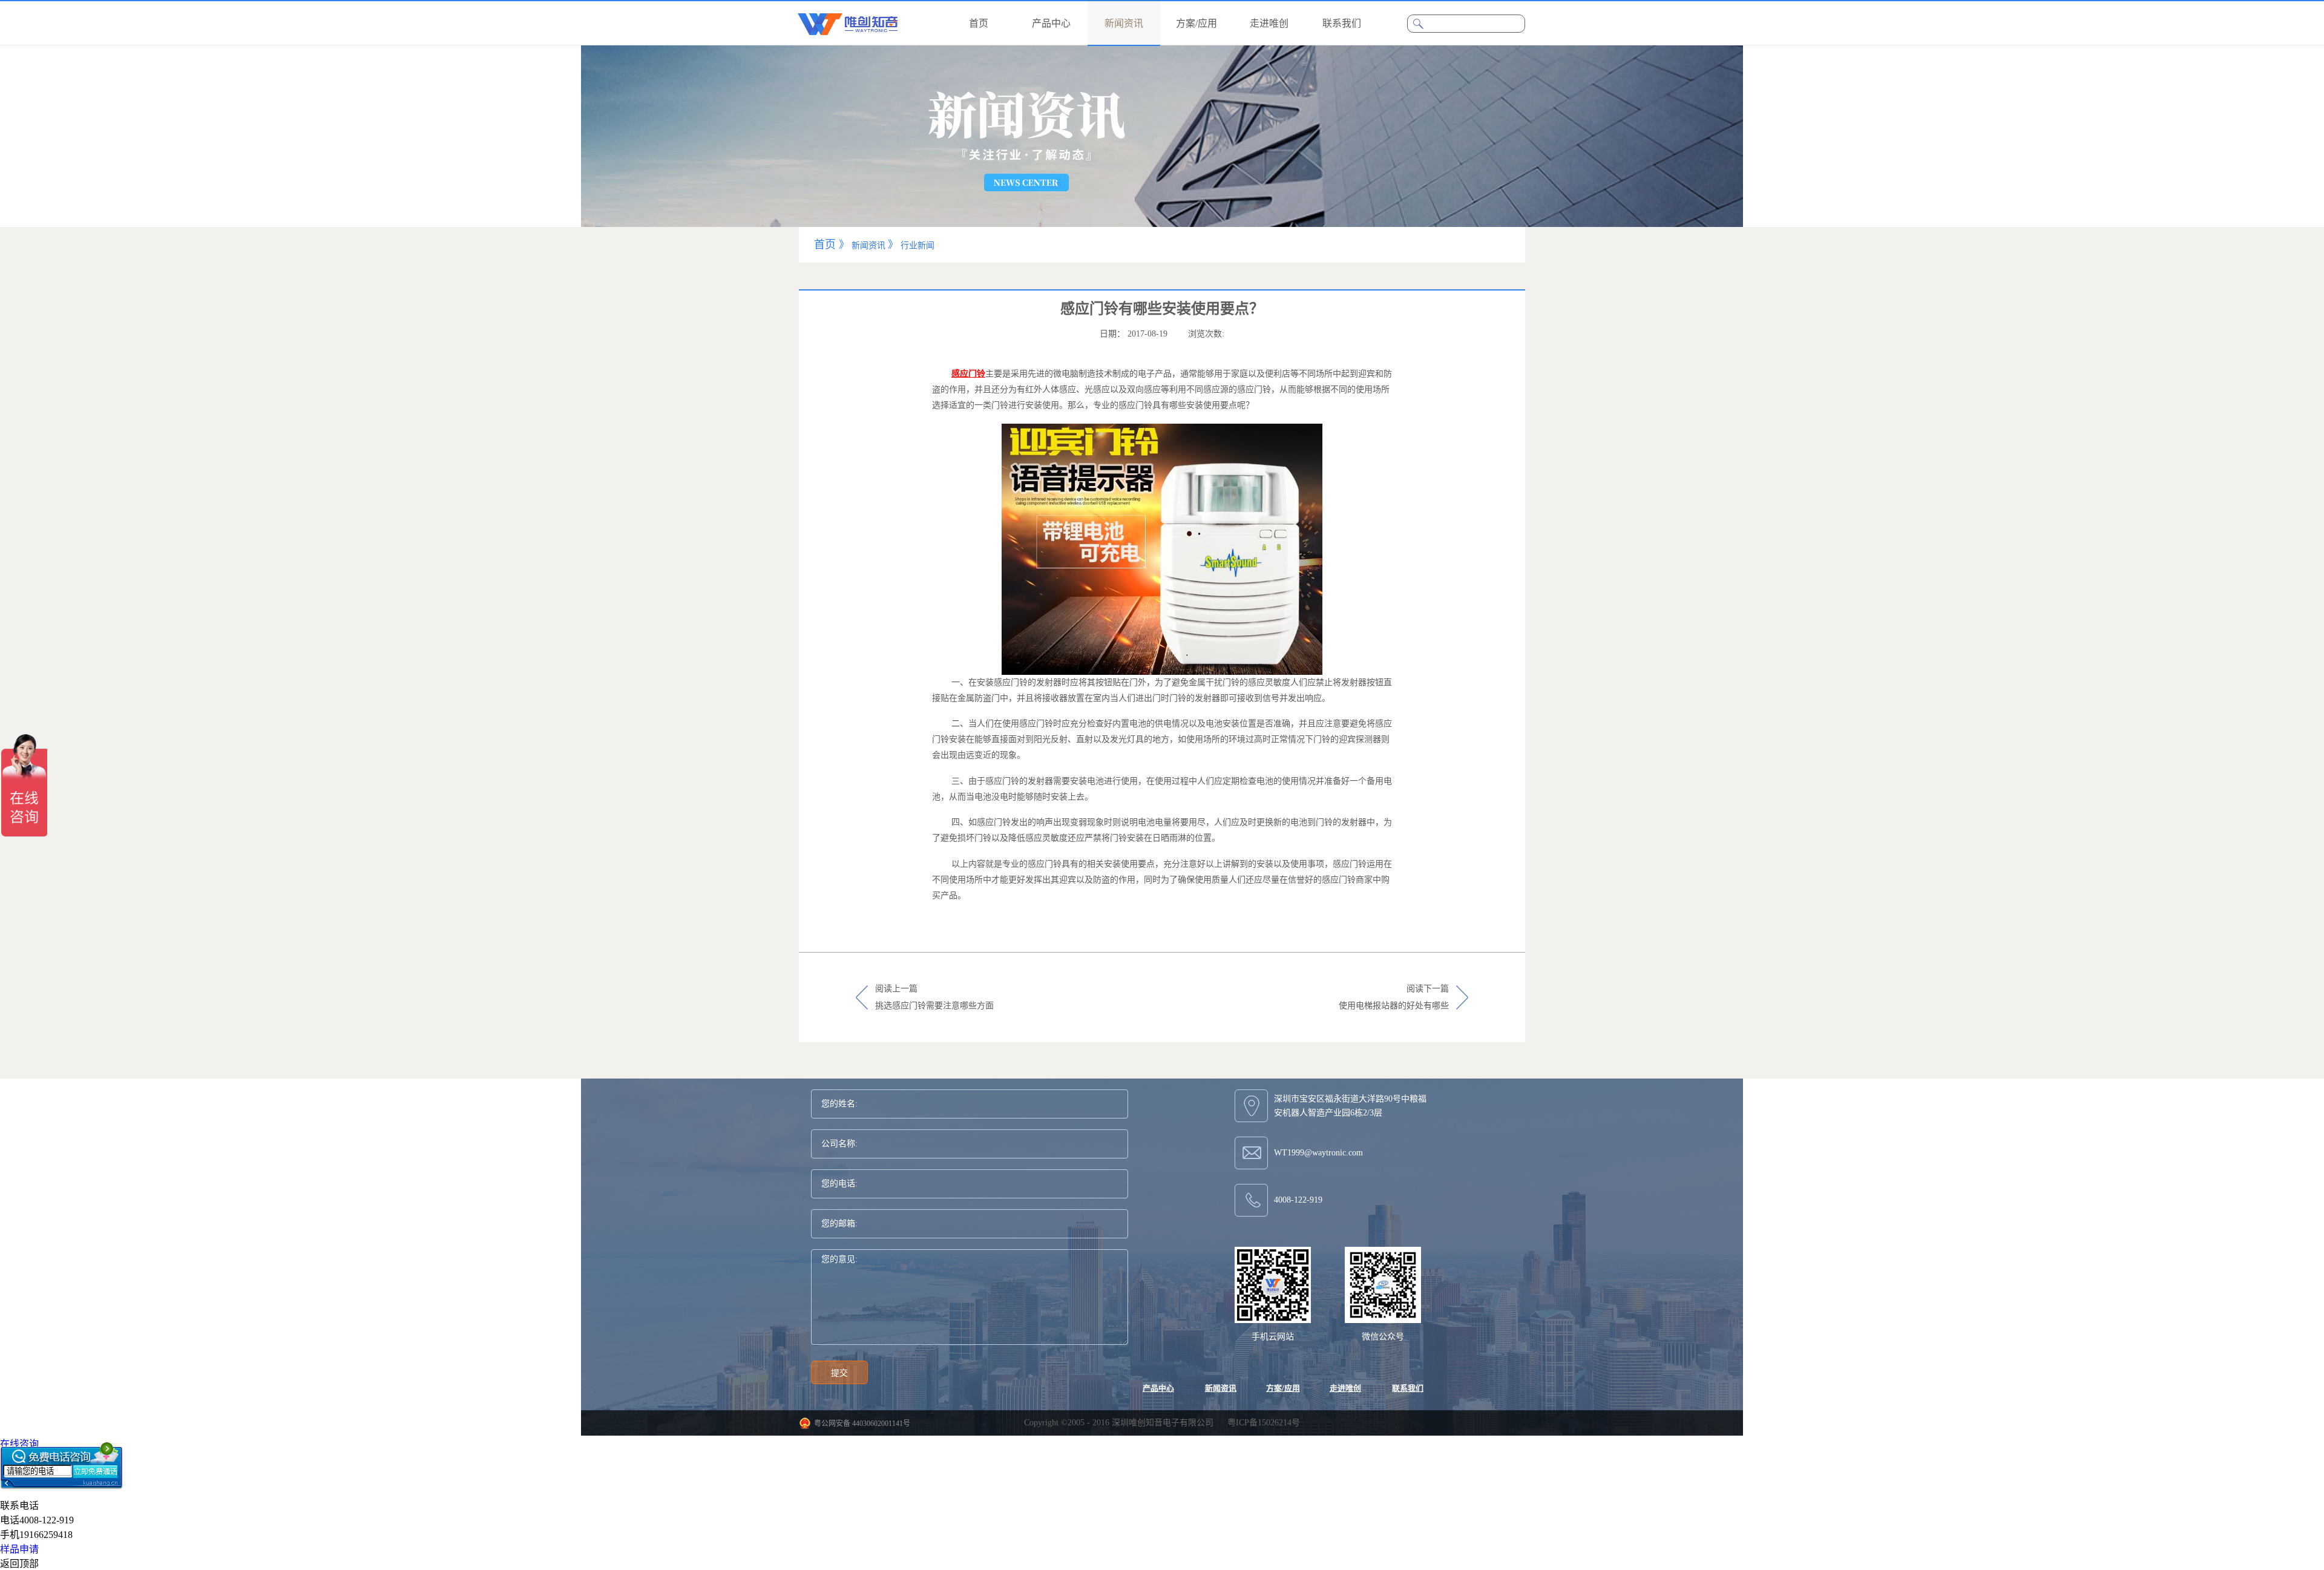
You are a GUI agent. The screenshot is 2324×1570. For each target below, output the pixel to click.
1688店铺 (19, 1458)
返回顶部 (19, 1564)
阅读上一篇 (934, 997)
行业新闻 (917, 245)
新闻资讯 (868, 245)
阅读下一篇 (1394, 997)
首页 (979, 23)
